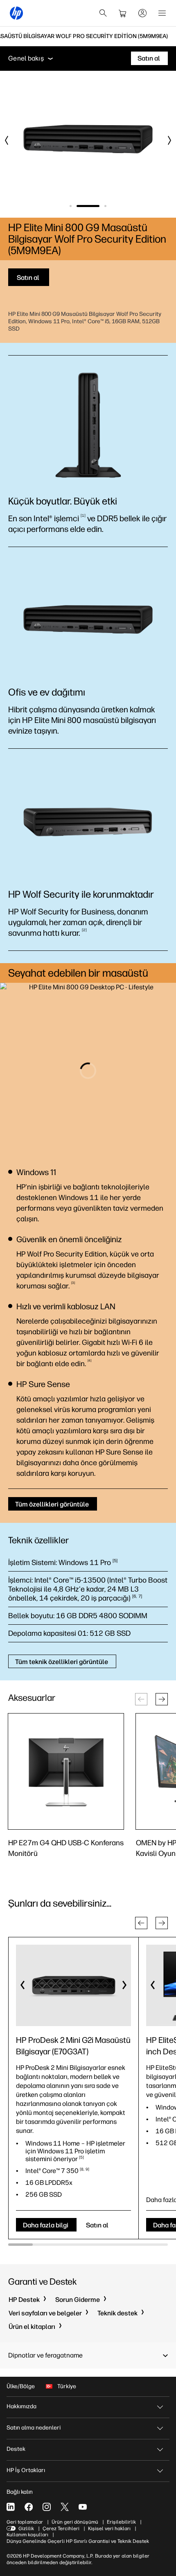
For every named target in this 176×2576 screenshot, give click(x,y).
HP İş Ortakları (26, 2470)
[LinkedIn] (11, 2507)
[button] (162, 1699)
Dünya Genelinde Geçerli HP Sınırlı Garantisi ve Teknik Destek (78, 2541)
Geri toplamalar (25, 2522)
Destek (16, 2449)
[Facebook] (29, 2507)
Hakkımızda (21, 2406)
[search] (103, 13)
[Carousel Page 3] (105, 206)
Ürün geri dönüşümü (75, 2522)
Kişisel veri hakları (109, 2529)
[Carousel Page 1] (71, 206)
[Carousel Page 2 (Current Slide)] (88, 206)
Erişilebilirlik (121, 2522)
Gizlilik (26, 2529)
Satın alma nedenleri (34, 2428)
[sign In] (142, 13)
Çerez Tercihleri (61, 2529)
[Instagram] (47, 2507)
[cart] (123, 13)
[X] (65, 2507)
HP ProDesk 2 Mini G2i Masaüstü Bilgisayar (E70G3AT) (73, 2046)
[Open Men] (162, 13)
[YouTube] (83, 2507)
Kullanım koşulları (27, 2535)
